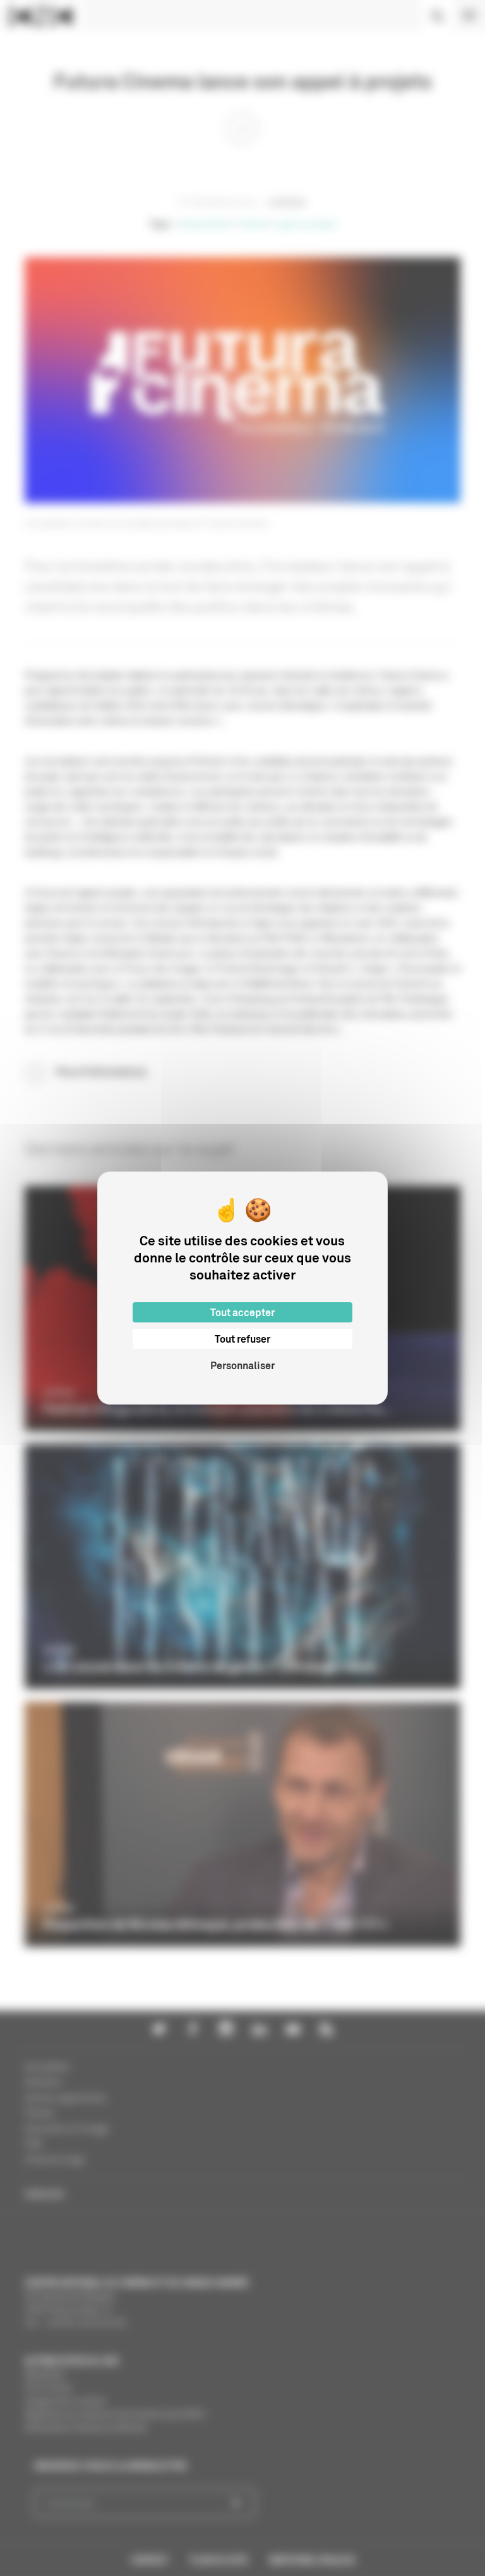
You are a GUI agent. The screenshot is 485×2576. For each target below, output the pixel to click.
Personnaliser (242, 1365)
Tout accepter (242, 1312)
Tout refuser (242, 1339)
